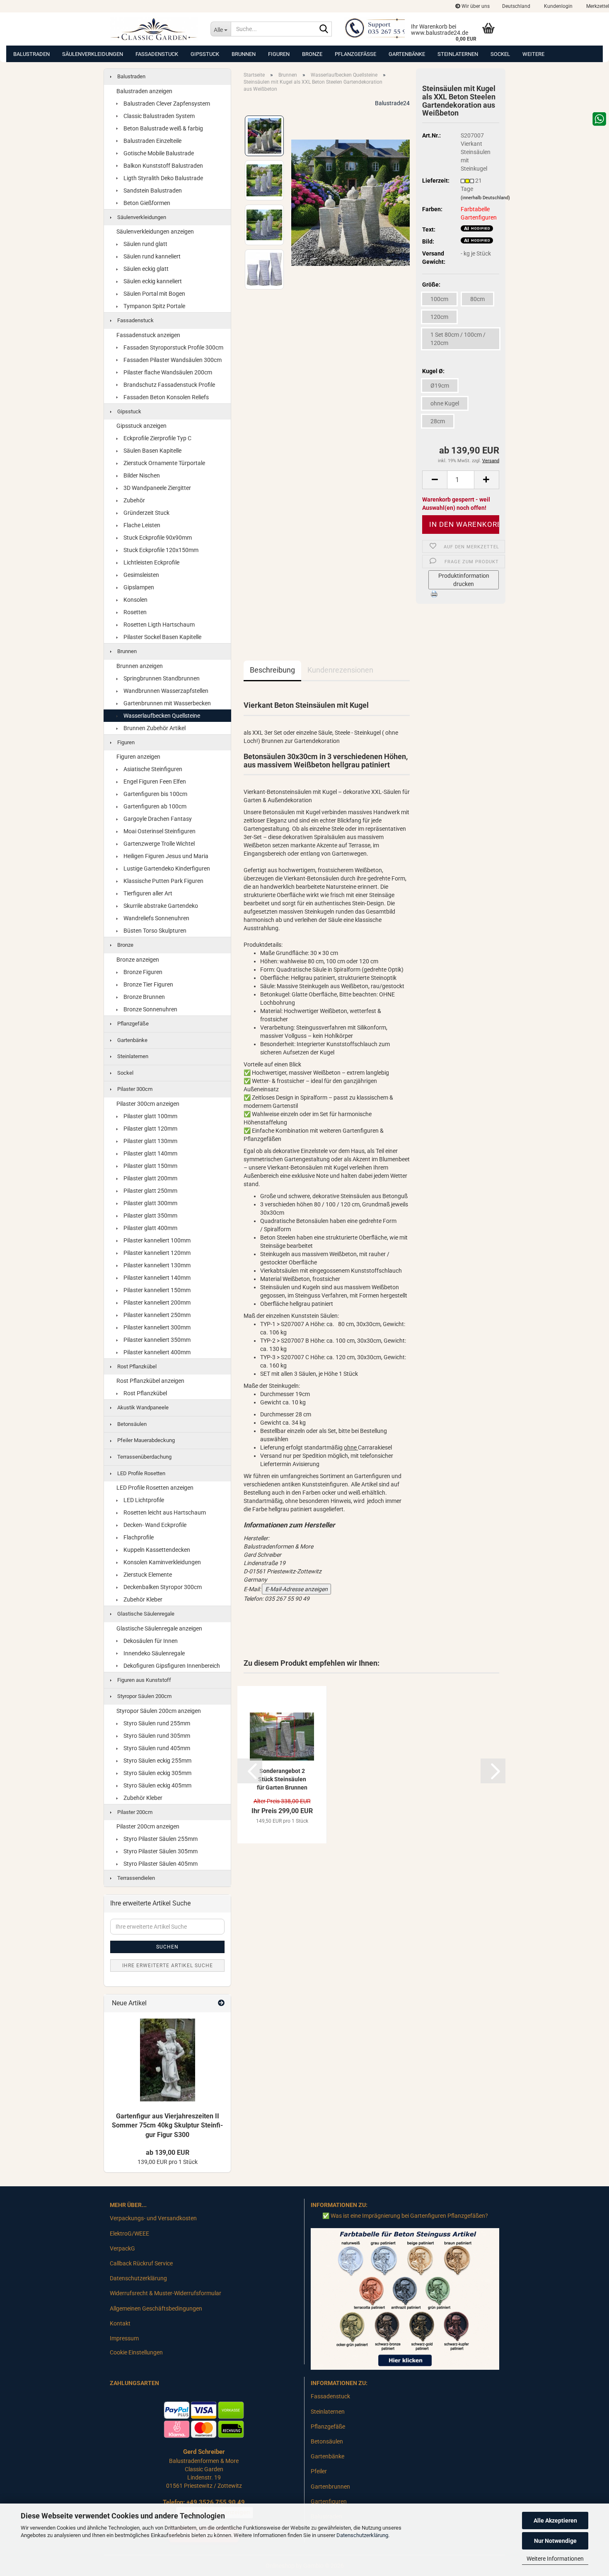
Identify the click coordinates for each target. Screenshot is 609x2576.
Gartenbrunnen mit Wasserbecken (167, 703)
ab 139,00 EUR (168, 2153)
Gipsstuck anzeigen (141, 426)
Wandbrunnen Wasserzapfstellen (165, 691)
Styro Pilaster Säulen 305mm (160, 1851)
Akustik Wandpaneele (142, 1407)
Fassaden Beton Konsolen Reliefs (166, 397)
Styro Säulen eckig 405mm (157, 1785)
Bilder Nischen (141, 475)
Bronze (312, 54)
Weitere (533, 54)
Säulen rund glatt (145, 244)
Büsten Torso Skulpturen (154, 931)
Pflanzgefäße (355, 54)
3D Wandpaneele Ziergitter (157, 488)
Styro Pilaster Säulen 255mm (160, 1839)
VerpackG (122, 2248)
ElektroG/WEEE (129, 2233)
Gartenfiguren (329, 2501)
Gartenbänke (407, 54)
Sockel (500, 54)
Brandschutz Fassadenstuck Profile (169, 385)
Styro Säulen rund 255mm (156, 1723)
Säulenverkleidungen (93, 54)
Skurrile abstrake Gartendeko (160, 906)
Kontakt (120, 2323)
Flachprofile (138, 1537)
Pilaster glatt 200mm (150, 1178)
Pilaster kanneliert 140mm (156, 1278)
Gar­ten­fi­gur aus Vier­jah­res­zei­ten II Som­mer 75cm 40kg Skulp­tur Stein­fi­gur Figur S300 (167, 2126)
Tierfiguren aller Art (147, 893)
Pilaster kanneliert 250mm (156, 1315)
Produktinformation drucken (464, 580)
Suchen (167, 1947)
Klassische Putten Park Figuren (163, 881)
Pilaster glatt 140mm (150, 1153)
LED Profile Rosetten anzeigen (155, 1488)
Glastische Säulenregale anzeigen (159, 1628)
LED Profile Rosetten (141, 1473)
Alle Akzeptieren (555, 2521)
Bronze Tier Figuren (148, 984)
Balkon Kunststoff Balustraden (163, 166)
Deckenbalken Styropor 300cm (162, 1587)
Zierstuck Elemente (147, 1575)
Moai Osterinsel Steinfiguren (159, 831)
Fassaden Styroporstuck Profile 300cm (173, 347)
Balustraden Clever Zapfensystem (166, 104)
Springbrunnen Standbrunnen (161, 678)
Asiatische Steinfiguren (152, 769)
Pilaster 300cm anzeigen (148, 1104)
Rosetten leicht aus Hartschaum (164, 1512)
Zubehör (134, 500)
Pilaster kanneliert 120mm (156, 1253)
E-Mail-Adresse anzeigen (296, 1589)
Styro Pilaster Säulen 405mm (160, 1864)
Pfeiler (319, 2471)
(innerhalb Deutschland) (485, 198)
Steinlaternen (458, 54)
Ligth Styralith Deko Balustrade (163, 178)
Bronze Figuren (142, 972)
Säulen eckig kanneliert (152, 281)
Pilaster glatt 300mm (150, 1203)
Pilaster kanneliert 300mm (156, 1327)
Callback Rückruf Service (141, 2263)
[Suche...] (324, 29)
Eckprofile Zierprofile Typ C (157, 438)
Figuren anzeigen (138, 757)
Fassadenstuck (157, 54)
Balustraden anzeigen (144, 91)
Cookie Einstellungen (136, 2352)
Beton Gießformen (146, 203)
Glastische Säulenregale (145, 1614)
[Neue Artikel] (221, 2003)
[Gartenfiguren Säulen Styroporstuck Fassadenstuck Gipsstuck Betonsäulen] (154, 29)
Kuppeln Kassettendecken (156, 1550)
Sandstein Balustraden (152, 191)
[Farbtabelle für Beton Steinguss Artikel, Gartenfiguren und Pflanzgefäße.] (405, 2299)
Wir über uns (475, 6)
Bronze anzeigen (138, 960)
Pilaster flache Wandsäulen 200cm (167, 372)
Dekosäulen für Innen (150, 1641)
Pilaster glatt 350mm (150, 1216)
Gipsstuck (205, 54)
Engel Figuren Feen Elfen (154, 781)
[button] (516, 6)
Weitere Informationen (555, 2559)
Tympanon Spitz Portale (154, 306)
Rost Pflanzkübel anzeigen (150, 1381)
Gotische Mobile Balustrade (158, 153)
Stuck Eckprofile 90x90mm (157, 538)
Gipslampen (138, 587)
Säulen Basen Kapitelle (152, 451)
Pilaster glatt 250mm (150, 1191)
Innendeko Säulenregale (153, 1653)
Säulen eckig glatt (145, 269)
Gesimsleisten (141, 575)
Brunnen (244, 54)
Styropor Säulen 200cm (144, 1696)
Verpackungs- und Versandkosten (153, 2218)
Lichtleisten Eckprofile (151, 562)
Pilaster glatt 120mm (150, 1129)
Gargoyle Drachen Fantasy (157, 819)
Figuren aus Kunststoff (144, 1680)
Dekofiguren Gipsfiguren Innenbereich (171, 1666)
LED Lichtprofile (143, 1500)
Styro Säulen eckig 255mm (157, 1761)
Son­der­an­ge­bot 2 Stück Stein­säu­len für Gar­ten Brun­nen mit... (282, 1780)
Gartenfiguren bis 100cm (155, 794)
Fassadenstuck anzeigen (148, 335)
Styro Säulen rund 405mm (156, 1748)
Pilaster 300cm (134, 1089)
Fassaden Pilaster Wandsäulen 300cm (172, 360)
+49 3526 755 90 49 (216, 2502)
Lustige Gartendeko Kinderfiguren (166, 868)
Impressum (124, 2338)
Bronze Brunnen (144, 997)
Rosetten (134, 612)
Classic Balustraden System (158, 116)
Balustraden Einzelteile (152, 141)
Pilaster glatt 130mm (150, 1141)
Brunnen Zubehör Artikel (154, 728)
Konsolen (135, 600)
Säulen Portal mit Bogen (154, 294)
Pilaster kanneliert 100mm (156, 1240)
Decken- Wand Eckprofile (154, 1525)
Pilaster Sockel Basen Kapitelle (162, 637)
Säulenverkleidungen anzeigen (155, 232)
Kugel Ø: (433, 371)
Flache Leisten (141, 525)
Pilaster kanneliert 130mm (156, 1265)
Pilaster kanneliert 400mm (156, 1352)
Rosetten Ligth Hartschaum (158, 625)
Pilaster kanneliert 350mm (156, 1340)
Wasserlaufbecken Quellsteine (161, 716)
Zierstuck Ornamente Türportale (164, 463)
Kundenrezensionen (340, 670)
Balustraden (31, 54)
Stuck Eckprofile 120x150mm (160, 550)
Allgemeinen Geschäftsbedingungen (156, 2308)
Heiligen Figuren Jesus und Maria (165, 856)
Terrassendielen (135, 1878)
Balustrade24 (392, 103)
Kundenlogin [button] (558, 6)
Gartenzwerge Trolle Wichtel (158, 844)
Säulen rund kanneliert (151, 256)
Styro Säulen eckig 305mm (157, 1773)
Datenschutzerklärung (362, 2535)
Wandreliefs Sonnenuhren (156, 918)
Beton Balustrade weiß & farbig (163, 128)
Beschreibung (272, 670)
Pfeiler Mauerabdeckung (145, 1440)
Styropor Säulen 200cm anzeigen (159, 1711)
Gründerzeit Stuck (146, 513)
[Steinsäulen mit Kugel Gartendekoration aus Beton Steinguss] (350, 202)
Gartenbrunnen (330, 2487)
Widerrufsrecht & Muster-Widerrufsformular (166, 2293)
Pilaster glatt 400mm (150, 1228)
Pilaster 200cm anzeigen (148, 1826)
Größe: (431, 285)
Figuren (279, 54)
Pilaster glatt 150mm (150, 1166)
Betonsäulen (131, 1424)
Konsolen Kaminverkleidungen (162, 1562)
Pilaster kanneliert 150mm (156, 1290)
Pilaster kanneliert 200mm (156, 1302)
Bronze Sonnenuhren (150, 1009)
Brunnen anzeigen (140, 666)
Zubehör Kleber (142, 1599)
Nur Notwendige (555, 2541)
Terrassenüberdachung (144, 1457)
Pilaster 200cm (134, 1812)
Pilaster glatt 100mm (150, 1116)
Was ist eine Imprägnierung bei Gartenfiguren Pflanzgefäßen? (409, 2216)
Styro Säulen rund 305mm (156, 1736)
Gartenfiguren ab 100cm (154, 806)
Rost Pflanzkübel (136, 1366)
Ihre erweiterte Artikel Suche (168, 1966)
